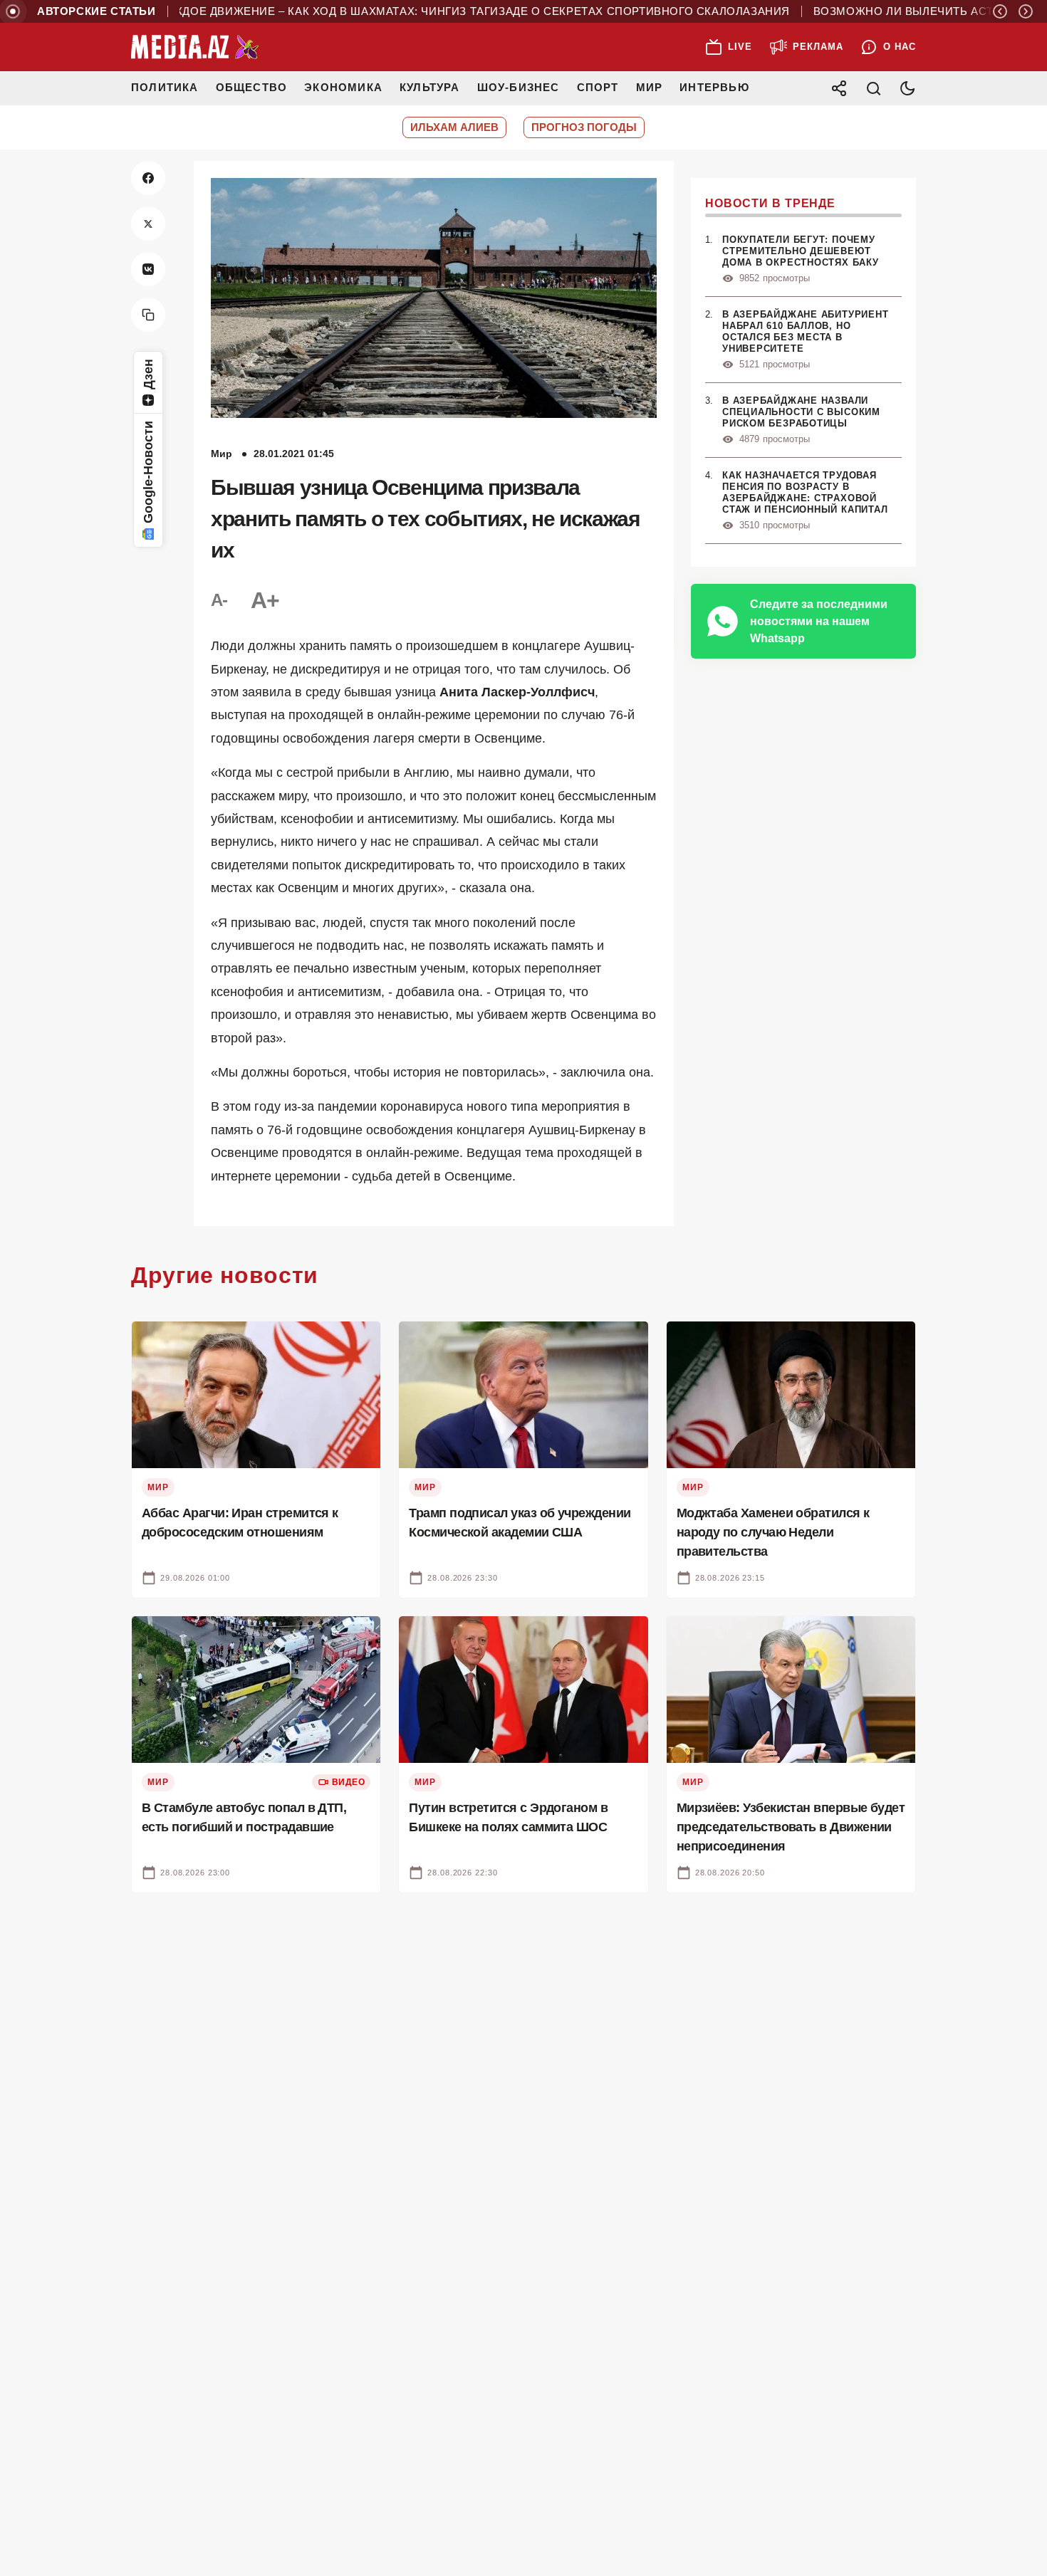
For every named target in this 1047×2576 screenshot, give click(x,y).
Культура (430, 87)
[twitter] (148, 224)
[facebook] (148, 178)
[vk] (148, 269)
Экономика (343, 87)
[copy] (148, 315)
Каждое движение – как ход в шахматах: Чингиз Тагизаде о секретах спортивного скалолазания (428, 11)
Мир (650, 87)
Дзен (148, 374)
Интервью (714, 87)
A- (219, 600)
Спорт (598, 87)
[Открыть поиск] (873, 88)
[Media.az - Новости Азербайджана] (195, 47)
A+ (265, 600)
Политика (165, 87)
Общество (252, 87)
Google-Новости (148, 472)
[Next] (1026, 11)
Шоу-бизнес (519, 87)
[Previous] (1000, 11)
